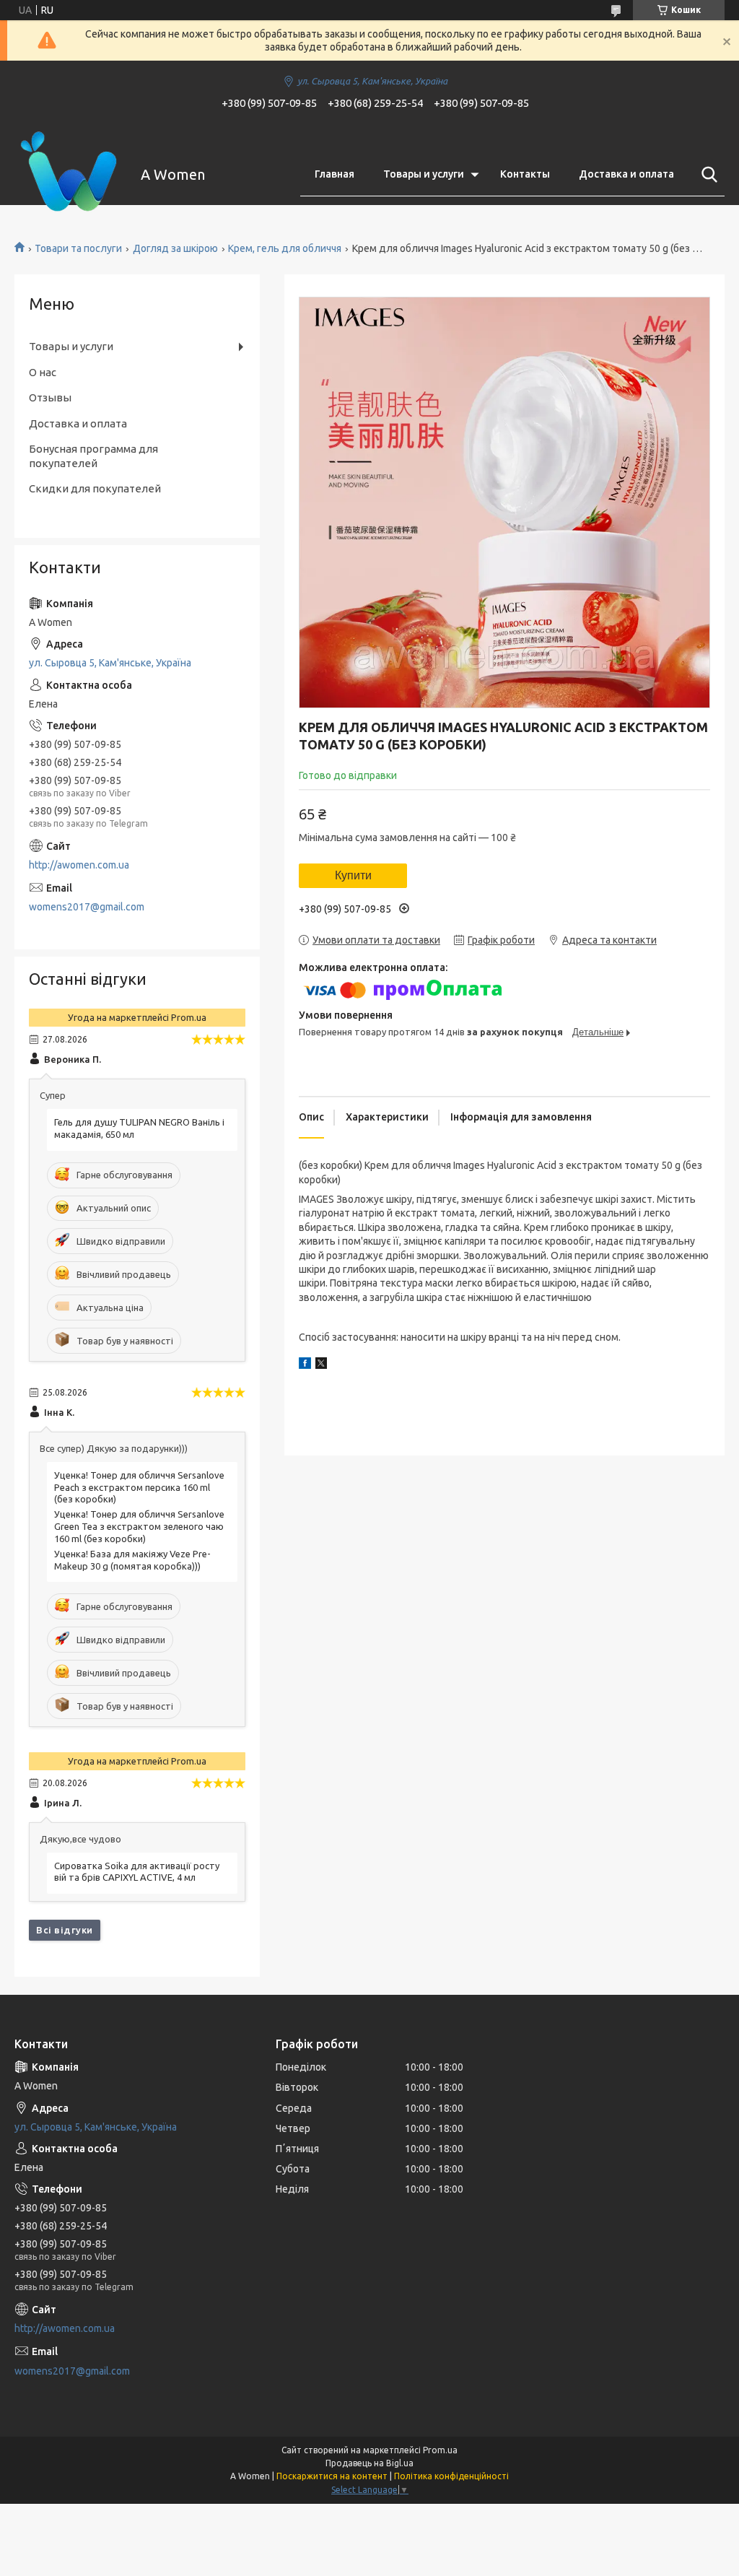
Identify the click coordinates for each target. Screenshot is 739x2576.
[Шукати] (707, 175)
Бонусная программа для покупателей (93, 456)
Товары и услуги (424, 174)
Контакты (525, 174)
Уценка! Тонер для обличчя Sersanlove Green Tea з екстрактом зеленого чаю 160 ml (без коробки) (139, 1526)
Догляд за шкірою (175, 248)
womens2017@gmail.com (87, 907)
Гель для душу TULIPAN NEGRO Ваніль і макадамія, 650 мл (139, 1128)
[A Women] (69, 175)
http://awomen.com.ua (79, 865)
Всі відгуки (65, 1930)
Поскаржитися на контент (332, 2476)
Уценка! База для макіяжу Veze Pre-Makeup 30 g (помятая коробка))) (132, 1560)
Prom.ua (440, 2450)
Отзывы (50, 397)
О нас (43, 372)
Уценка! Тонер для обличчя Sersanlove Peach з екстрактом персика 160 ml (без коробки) (139, 1487)
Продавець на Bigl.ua (369, 2463)
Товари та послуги (78, 248)
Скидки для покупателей (95, 488)
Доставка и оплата (626, 174)
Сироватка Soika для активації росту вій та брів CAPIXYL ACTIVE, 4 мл (137, 1872)
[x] (321, 1365)
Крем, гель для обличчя (285, 248)
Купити (353, 875)
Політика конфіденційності (451, 2476)
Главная (334, 174)
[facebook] (305, 1365)
